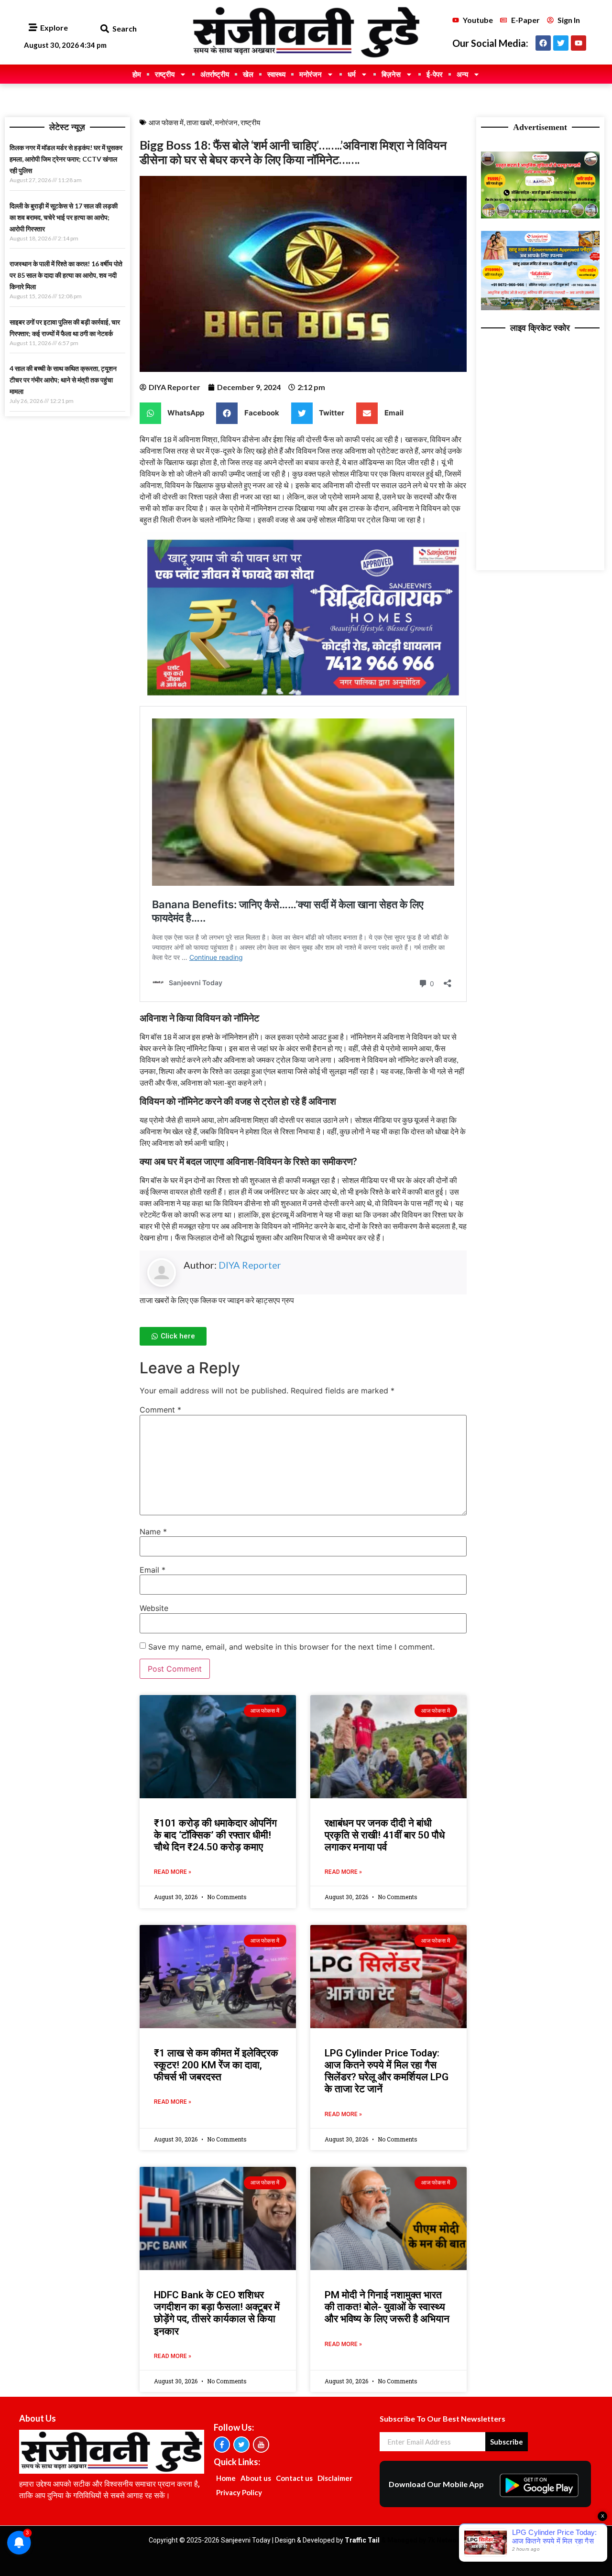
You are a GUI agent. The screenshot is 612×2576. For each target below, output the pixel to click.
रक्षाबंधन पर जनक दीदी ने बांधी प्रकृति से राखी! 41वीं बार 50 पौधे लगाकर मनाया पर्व (385, 1835)
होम (137, 74)
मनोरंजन (311, 74)
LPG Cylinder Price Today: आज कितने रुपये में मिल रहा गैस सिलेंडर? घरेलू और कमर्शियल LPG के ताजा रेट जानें (387, 2071)
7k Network (445, 2540)
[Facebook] (543, 43)
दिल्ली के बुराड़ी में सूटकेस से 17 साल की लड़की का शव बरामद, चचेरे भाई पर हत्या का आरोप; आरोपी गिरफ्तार (64, 217)
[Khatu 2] (303, 700)
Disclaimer (335, 2478)
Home (226, 2478)
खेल (248, 74)
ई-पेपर (435, 74)
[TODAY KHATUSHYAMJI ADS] (541, 307)
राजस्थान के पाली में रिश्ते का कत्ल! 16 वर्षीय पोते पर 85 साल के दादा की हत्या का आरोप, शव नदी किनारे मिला (66, 275)
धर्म (352, 74)
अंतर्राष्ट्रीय (215, 74)
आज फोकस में (166, 122)
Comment (160, 1410)
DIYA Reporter (250, 1265)
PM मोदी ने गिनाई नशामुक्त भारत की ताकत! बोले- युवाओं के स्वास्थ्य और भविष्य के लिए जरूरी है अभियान (387, 2307)
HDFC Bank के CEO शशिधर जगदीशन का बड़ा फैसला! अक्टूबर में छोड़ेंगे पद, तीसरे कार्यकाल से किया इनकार (217, 2313)
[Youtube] (579, 43)
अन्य (462, 74)
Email (153, 1570)
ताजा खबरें (199, 122)
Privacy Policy (239, 2492)
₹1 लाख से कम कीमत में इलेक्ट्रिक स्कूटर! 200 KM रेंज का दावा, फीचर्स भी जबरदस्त (216, 2065)
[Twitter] (561, 43)
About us (256, 2478)
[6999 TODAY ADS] (541, 216)
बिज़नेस (391, 74)
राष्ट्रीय (165, 74)
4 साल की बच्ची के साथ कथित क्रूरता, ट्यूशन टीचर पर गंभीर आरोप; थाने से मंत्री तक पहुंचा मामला (63, 380)
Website (154, 1608)
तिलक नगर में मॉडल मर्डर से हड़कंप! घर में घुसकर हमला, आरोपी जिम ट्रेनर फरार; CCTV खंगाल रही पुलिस (66, 159)
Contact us (294, 2478)
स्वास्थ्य (276, 74)
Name (153, 1532)
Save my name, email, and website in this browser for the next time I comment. (291, 1647)
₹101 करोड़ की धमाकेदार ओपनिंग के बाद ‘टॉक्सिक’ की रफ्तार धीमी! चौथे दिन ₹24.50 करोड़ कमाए (215, 1835)
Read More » (173, 1872)
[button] (104, 29)
